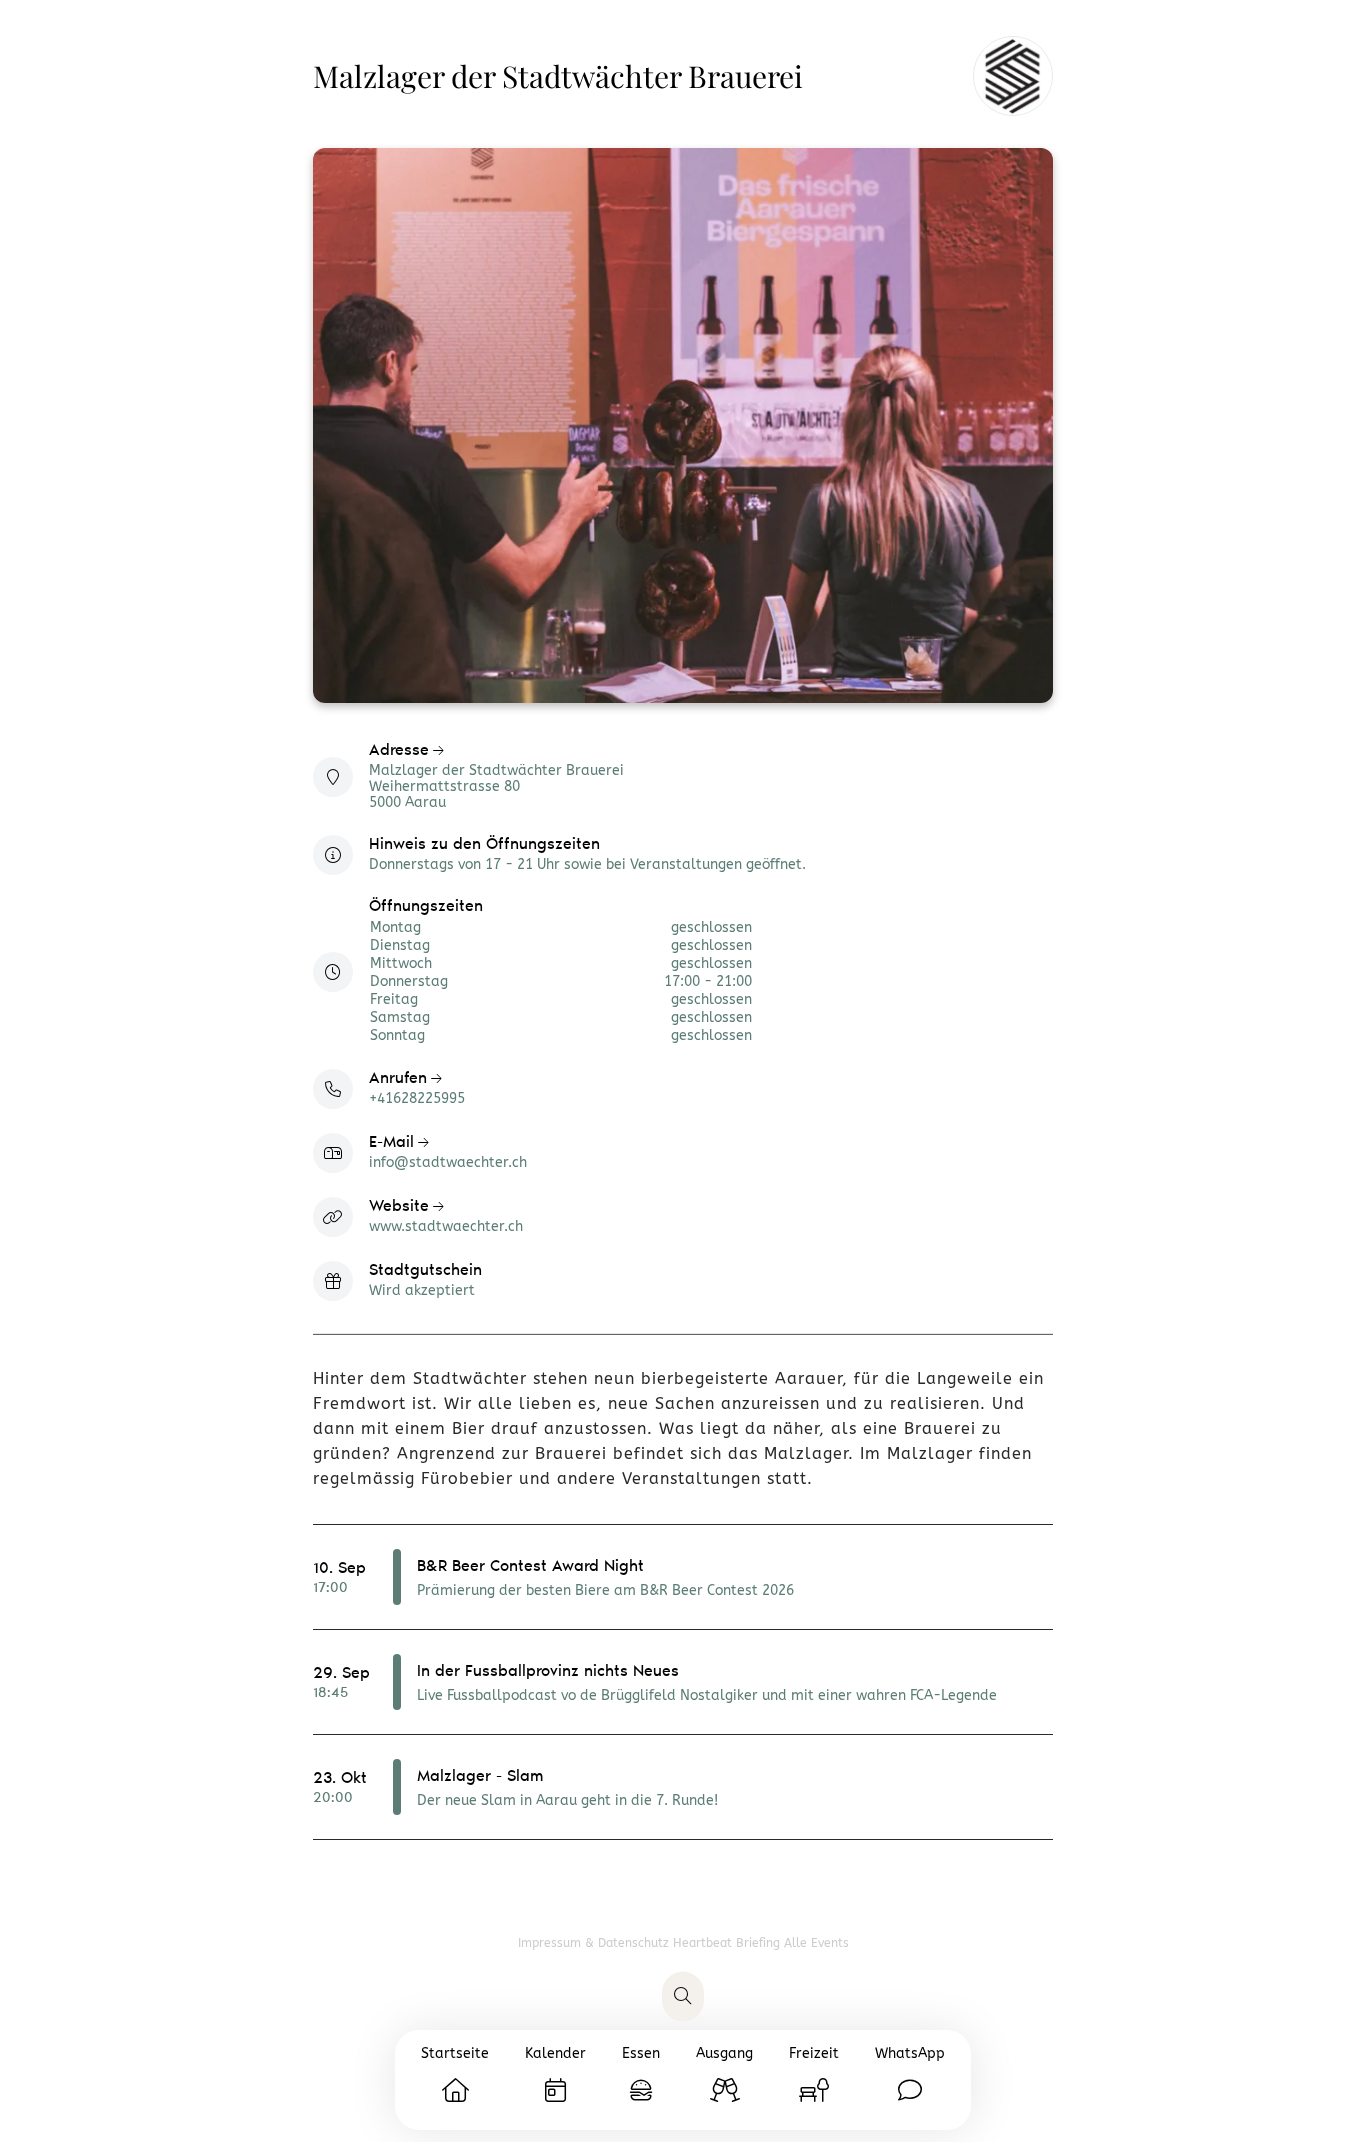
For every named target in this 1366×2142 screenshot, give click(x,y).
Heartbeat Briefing (728, 1943)
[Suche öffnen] (683, 1997)
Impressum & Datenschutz (595, 1943)
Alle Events (816, 1943)
